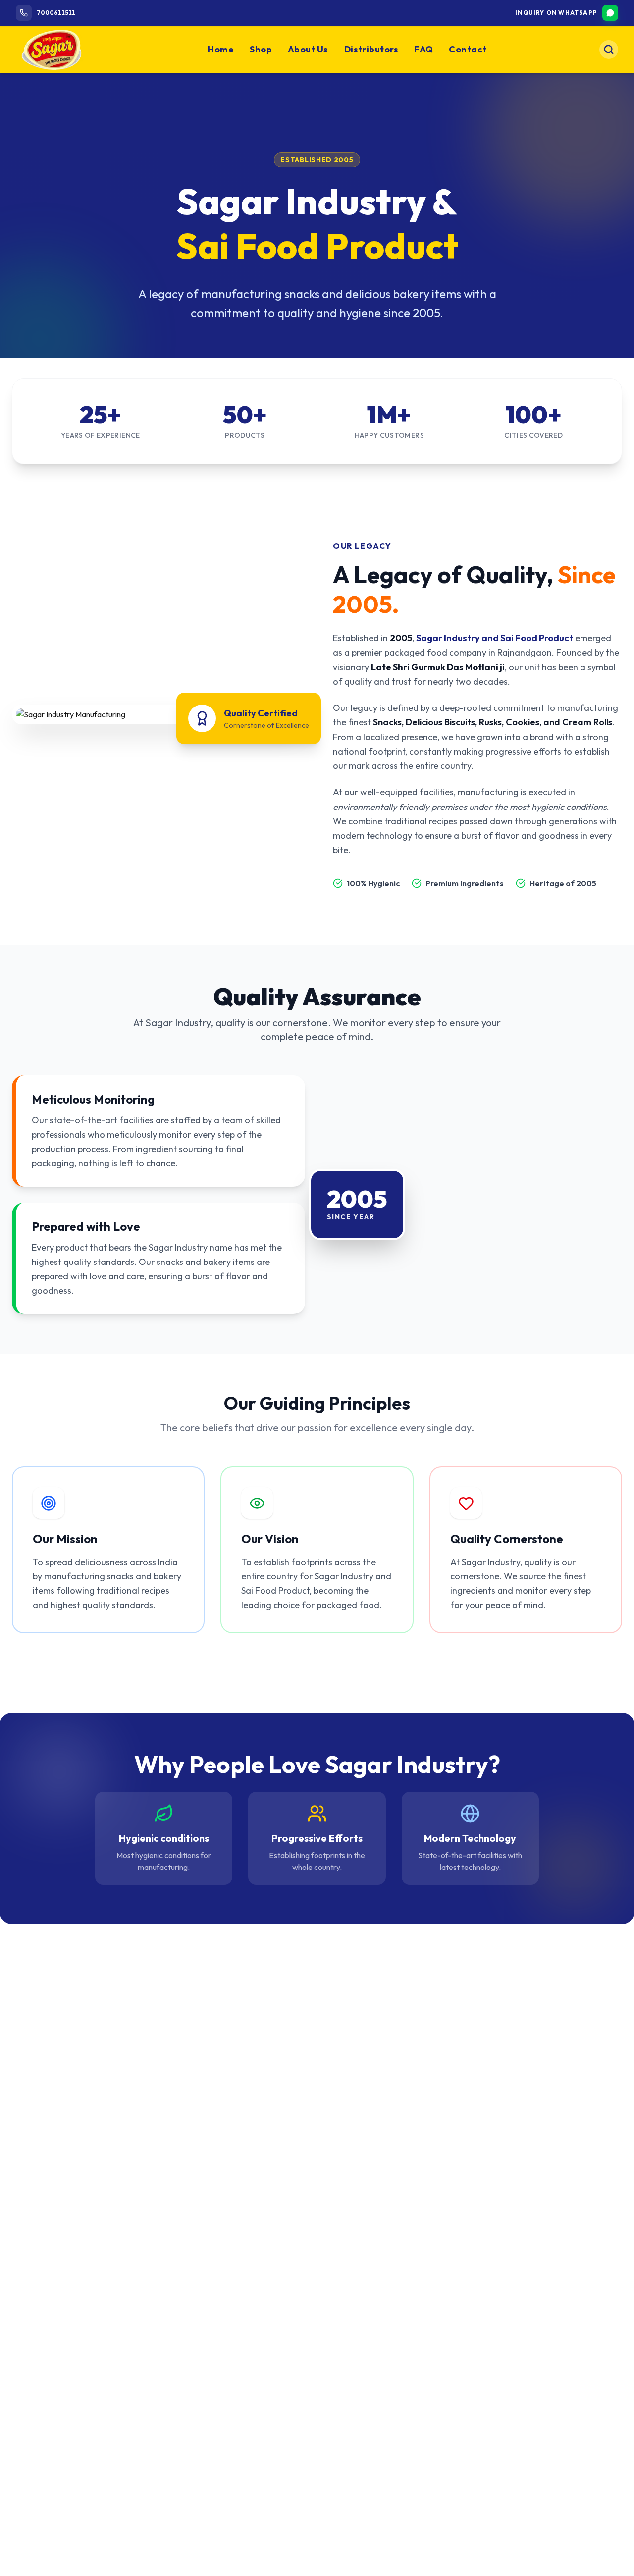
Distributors (371, 49)
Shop (261, 49)
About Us (308, 49)
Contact (468, 49)
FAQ (423, 49)
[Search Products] (609, 50)
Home (221, 49)
